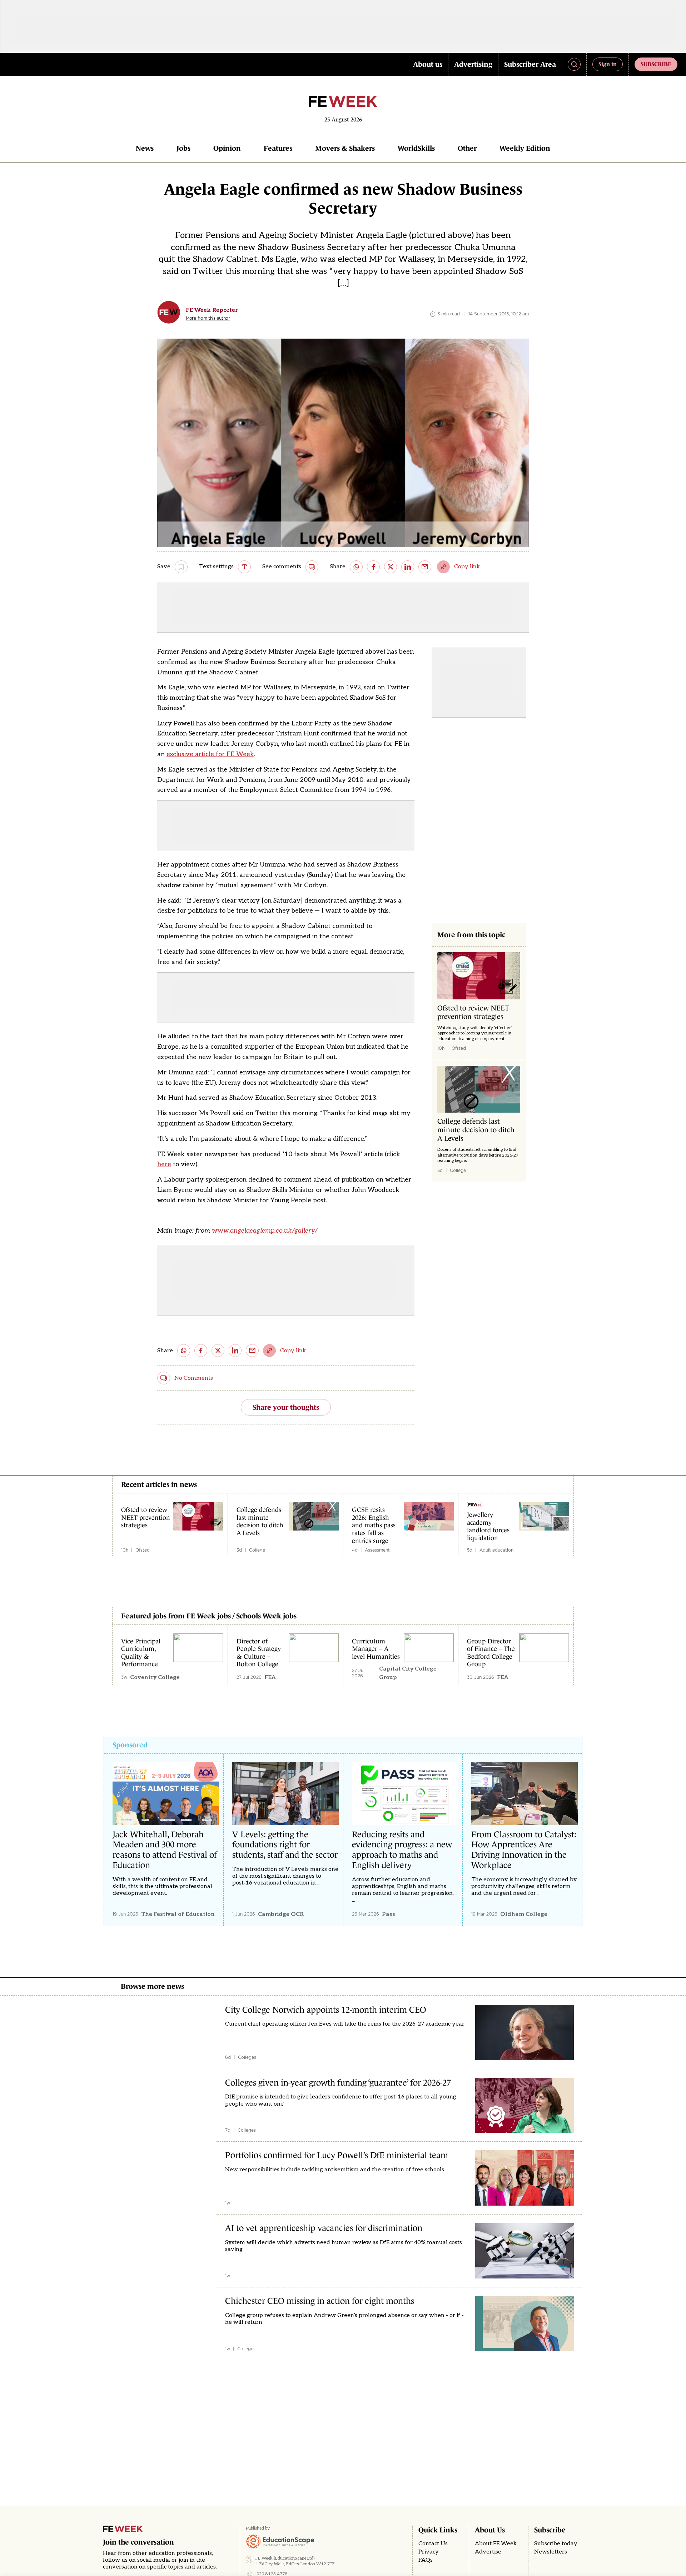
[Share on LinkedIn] (408, 567)
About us (428, 64)
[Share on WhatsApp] (356, 567)
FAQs (426, 2560)
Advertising (473, 64)
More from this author (208, 318)
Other (467, 148)
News (145, 148)
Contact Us (433, 2544)
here (164, 1164)
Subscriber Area (530, 64)
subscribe (656, 64)
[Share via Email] (425, 567)
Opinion (227, 148)
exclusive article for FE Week (210, 754)
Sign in (608, 64)
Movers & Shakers (345, 148)
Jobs (183, 148)
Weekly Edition (525, 148)
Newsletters (551, 2552)
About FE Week (496, 2544)
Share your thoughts (286, 1407)
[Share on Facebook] (373, 567)
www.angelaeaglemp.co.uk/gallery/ (265, 1231)
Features (278, 148)
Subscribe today (556, 2544)
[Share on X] (391, 567)
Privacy (429, 2552)
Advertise (488, 2552)
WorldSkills (416, 148)
